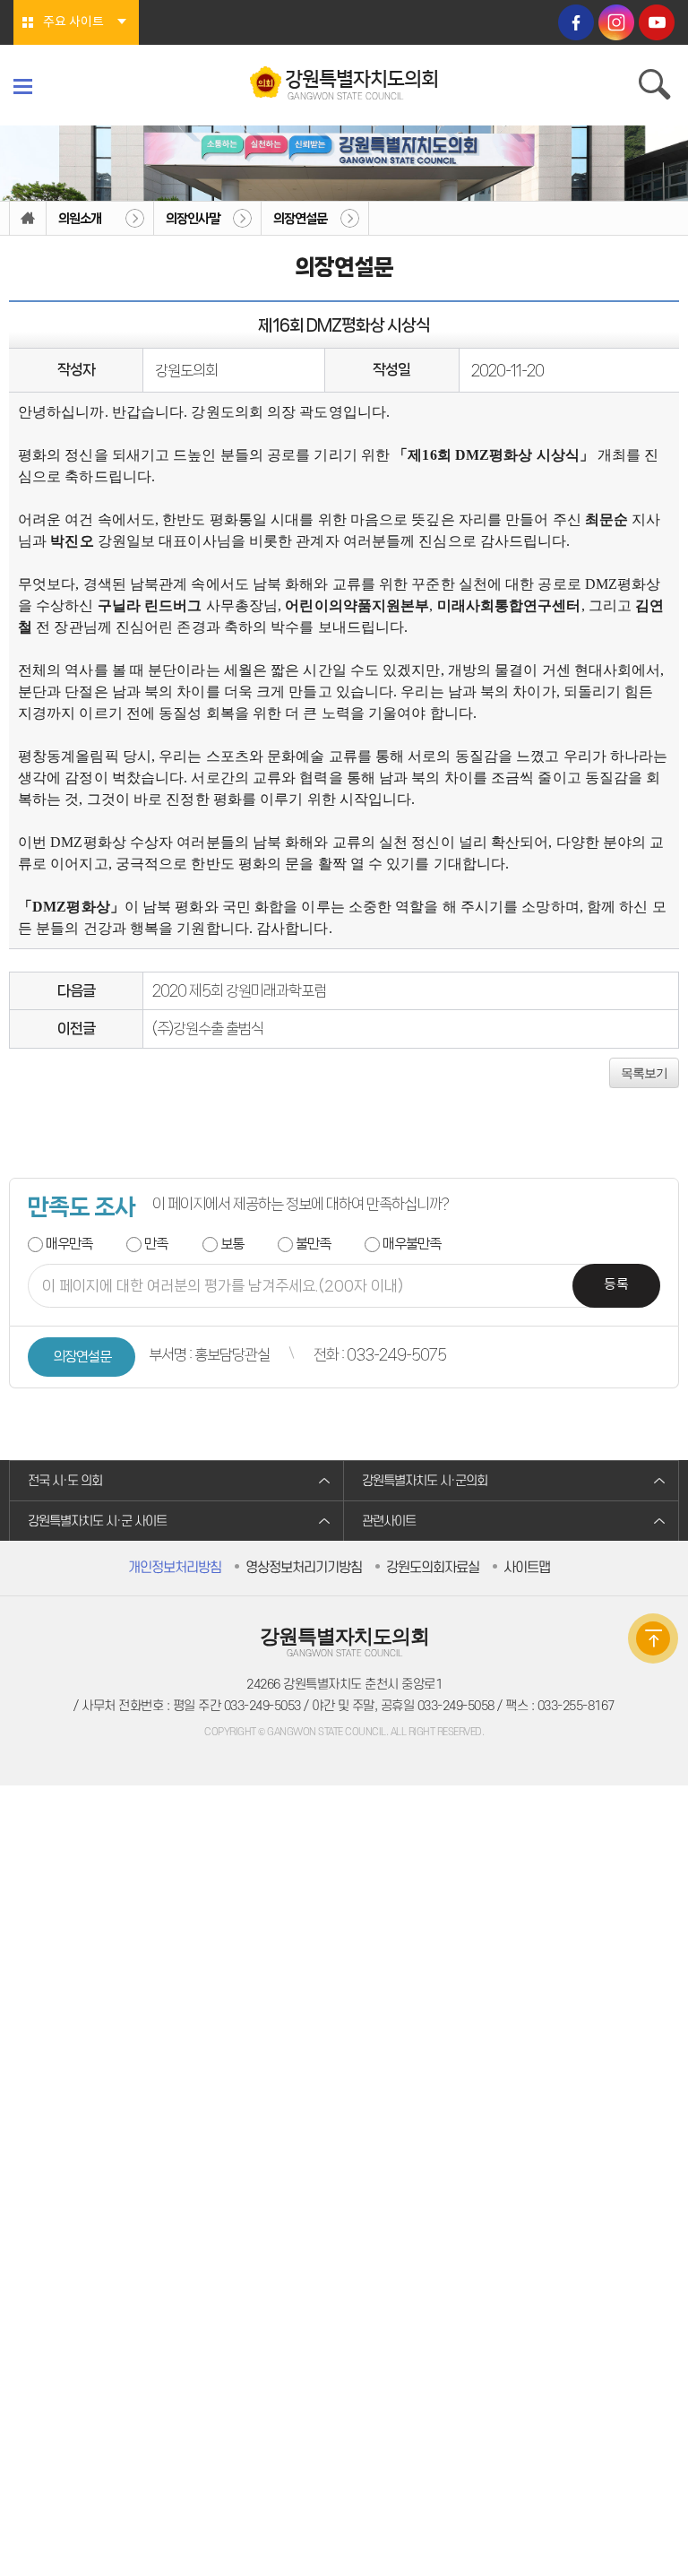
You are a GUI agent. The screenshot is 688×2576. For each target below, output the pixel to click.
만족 (156, 1244)
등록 (616, 1285)
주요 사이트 (73, 22)
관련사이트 (389, 1521)
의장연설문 (300, 219)
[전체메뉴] (23, 86)
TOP (653, 1638)
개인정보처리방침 (175, 1568)
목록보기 (644, 1073)
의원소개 (80, 219)
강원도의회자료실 (433, 1568)
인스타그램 (616, 22)
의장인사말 (193, 219)
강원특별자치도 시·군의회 (425, 1481)
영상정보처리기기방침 (304, 1568)
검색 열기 (657, 87)
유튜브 (657, 22)
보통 (232, 1244)
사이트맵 (527, 1568)
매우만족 (69, 1244)
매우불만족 (412, 1244)
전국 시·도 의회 (65, 1481)
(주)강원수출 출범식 (208, 1028)
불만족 (313, 1244)
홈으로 (28, 219)
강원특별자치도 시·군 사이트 (97, 1521)
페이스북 (576, 22)
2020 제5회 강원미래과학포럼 (239, 990)
